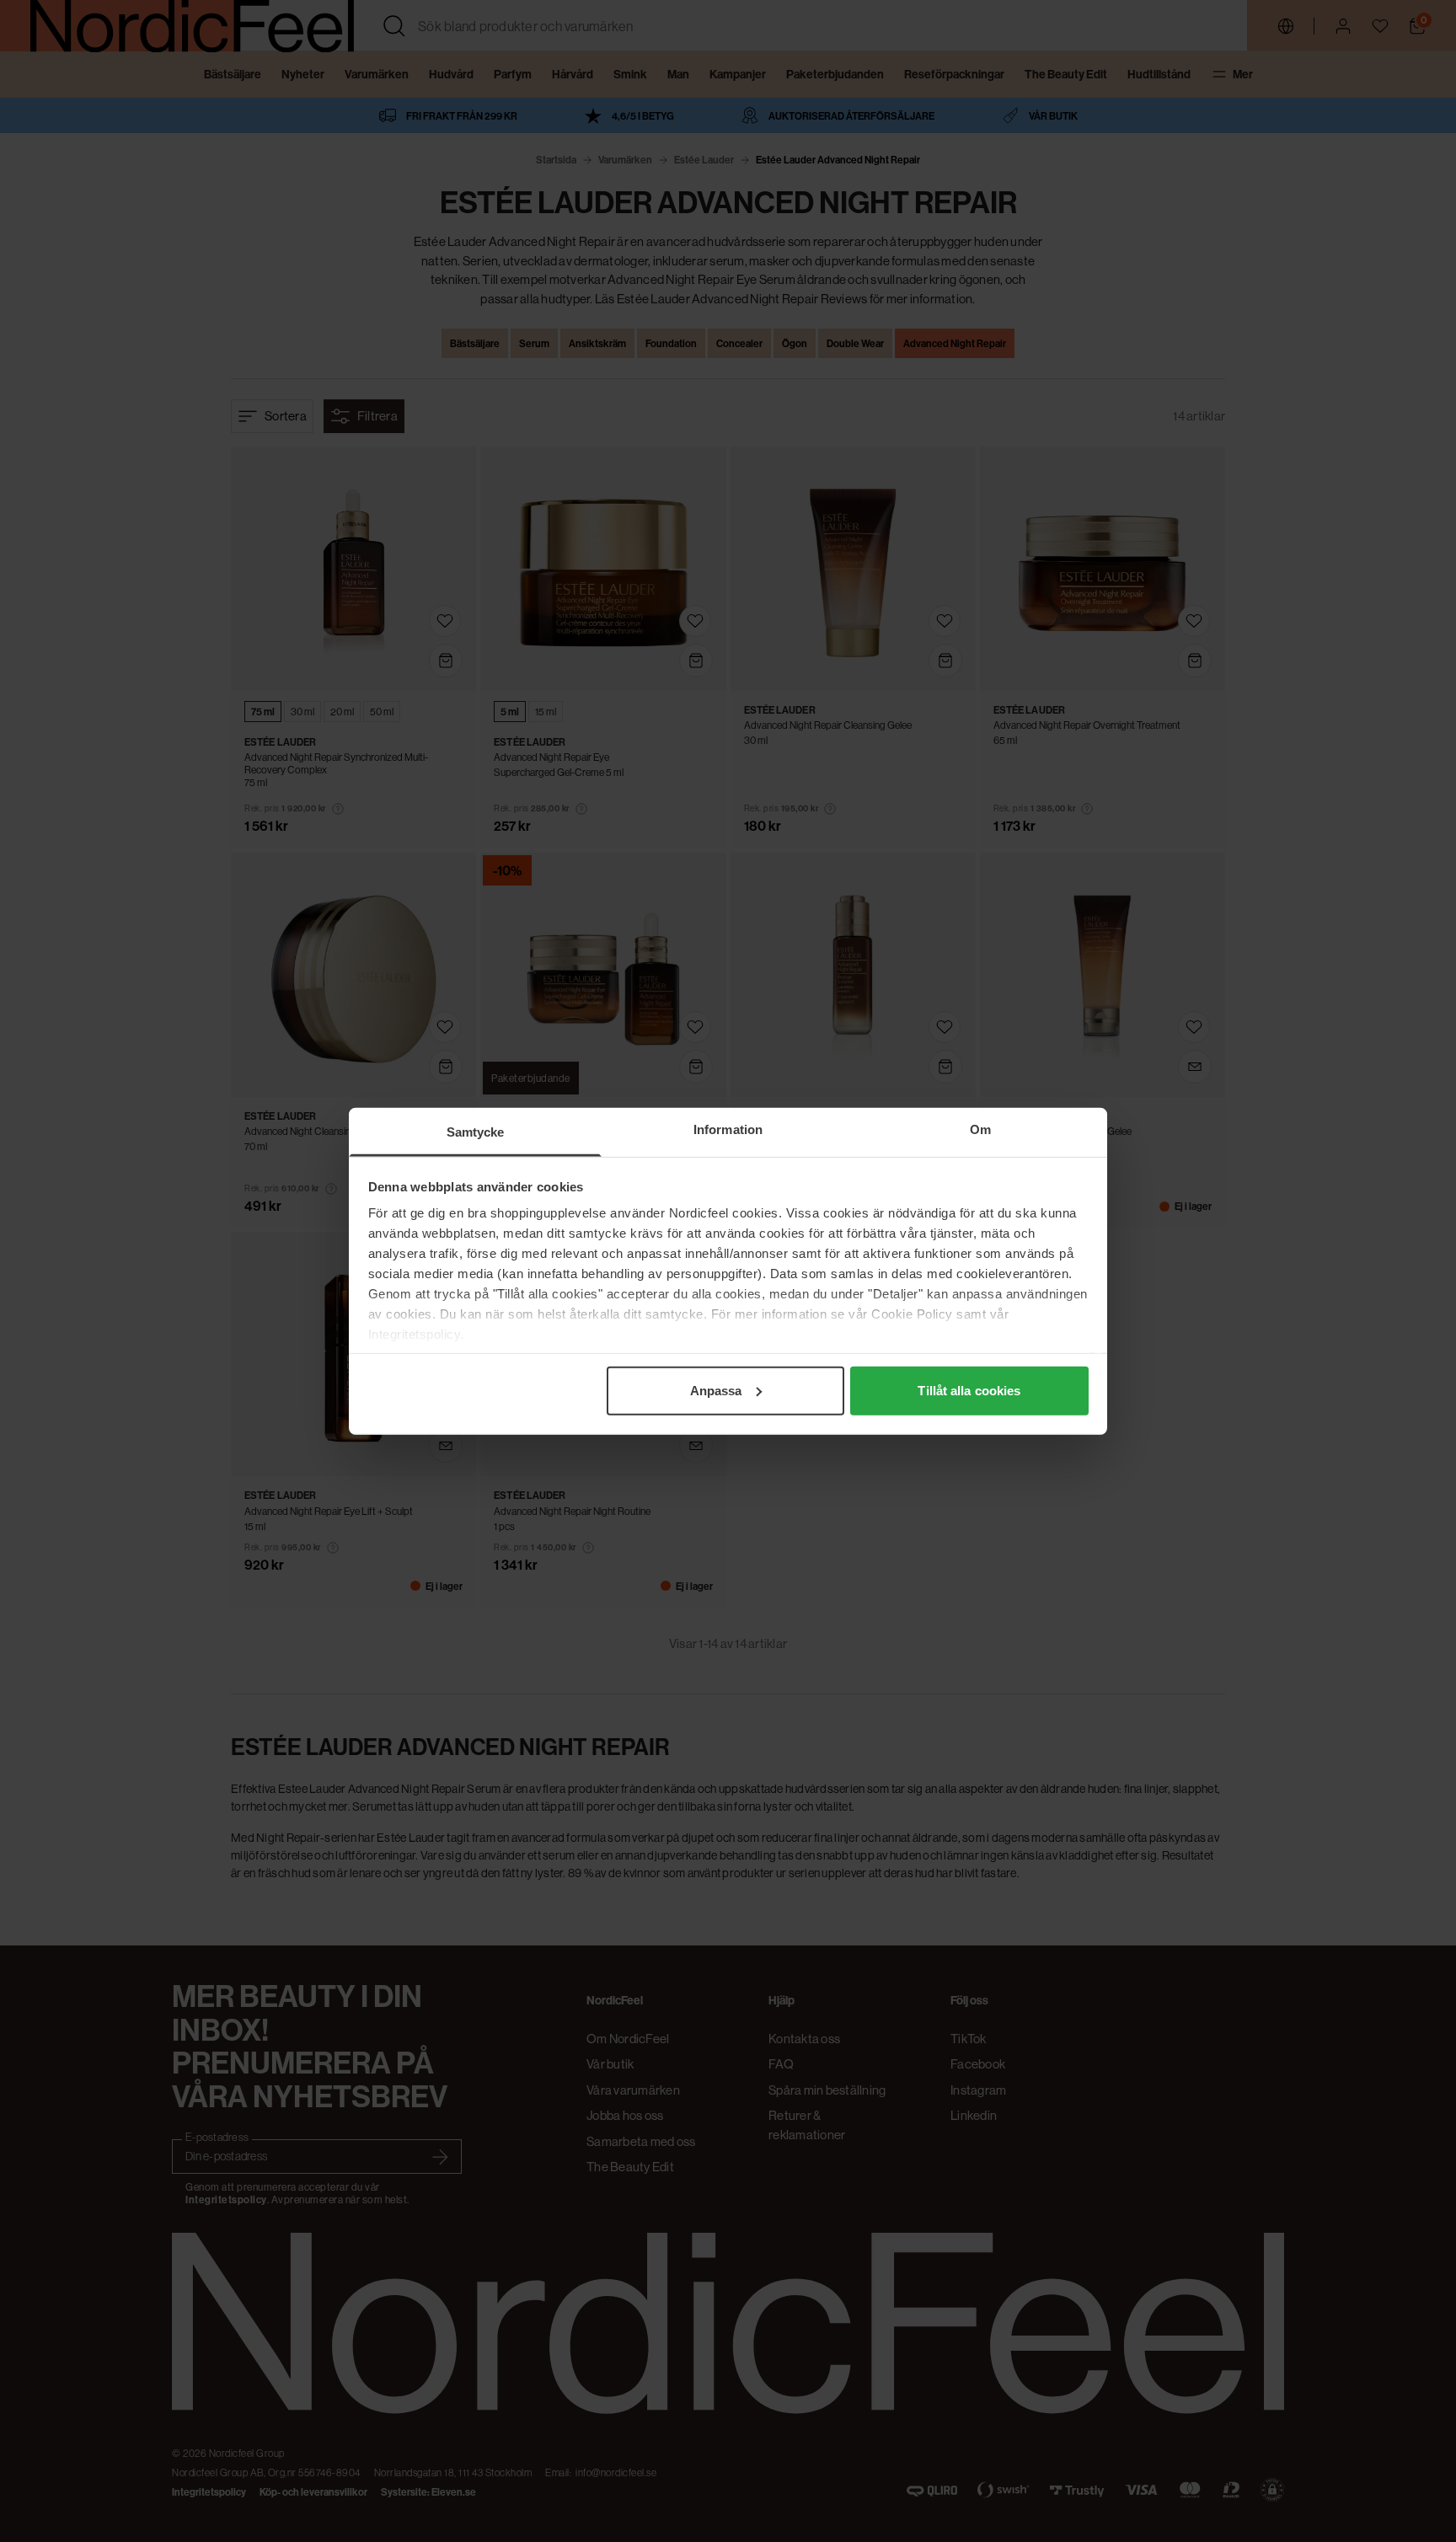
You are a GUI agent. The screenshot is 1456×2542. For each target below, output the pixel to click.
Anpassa (716, 1390)
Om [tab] (980, 1129)
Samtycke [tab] (476, 1131)
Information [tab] (728, 1129)
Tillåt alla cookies (969, 1390)
